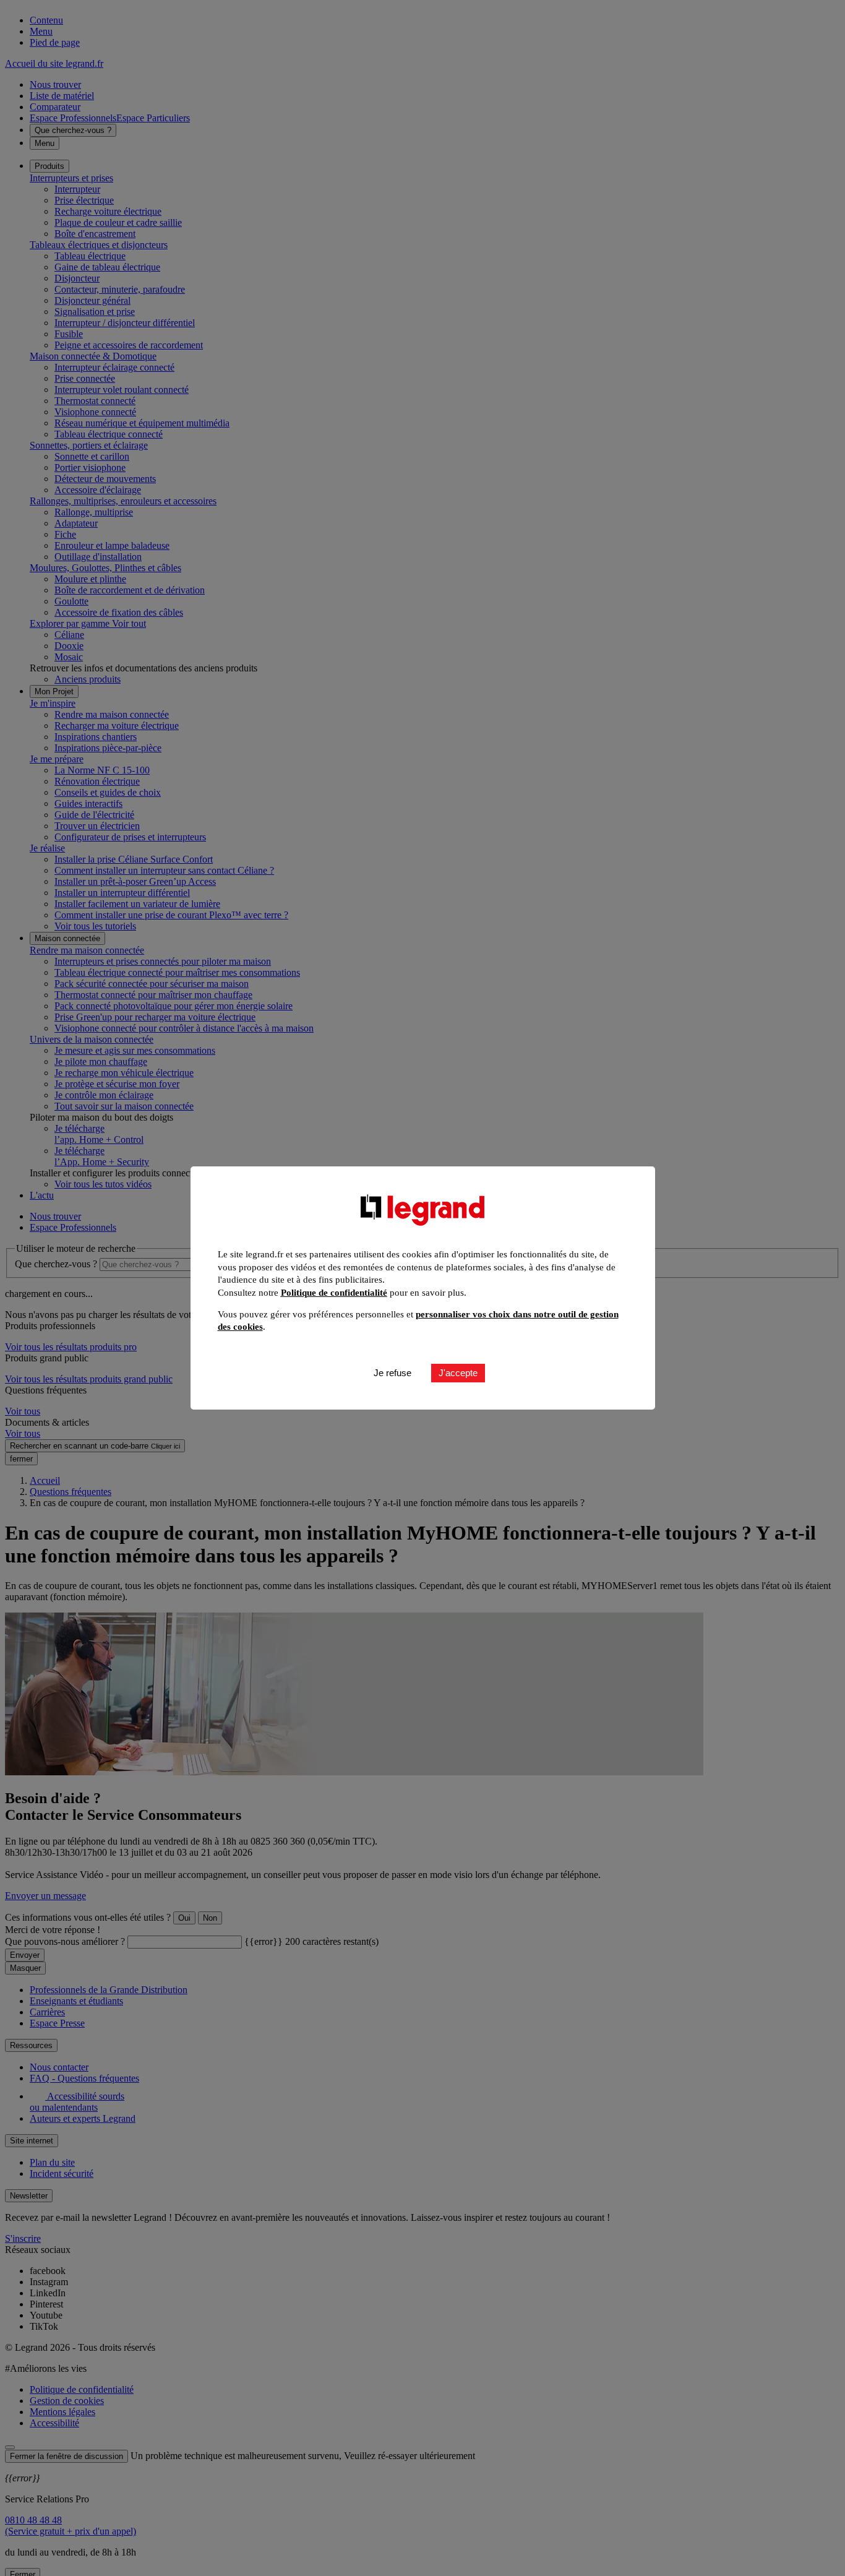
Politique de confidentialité (334, 1293)
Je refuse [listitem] (392, 1373)
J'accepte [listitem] (458, 1373)
